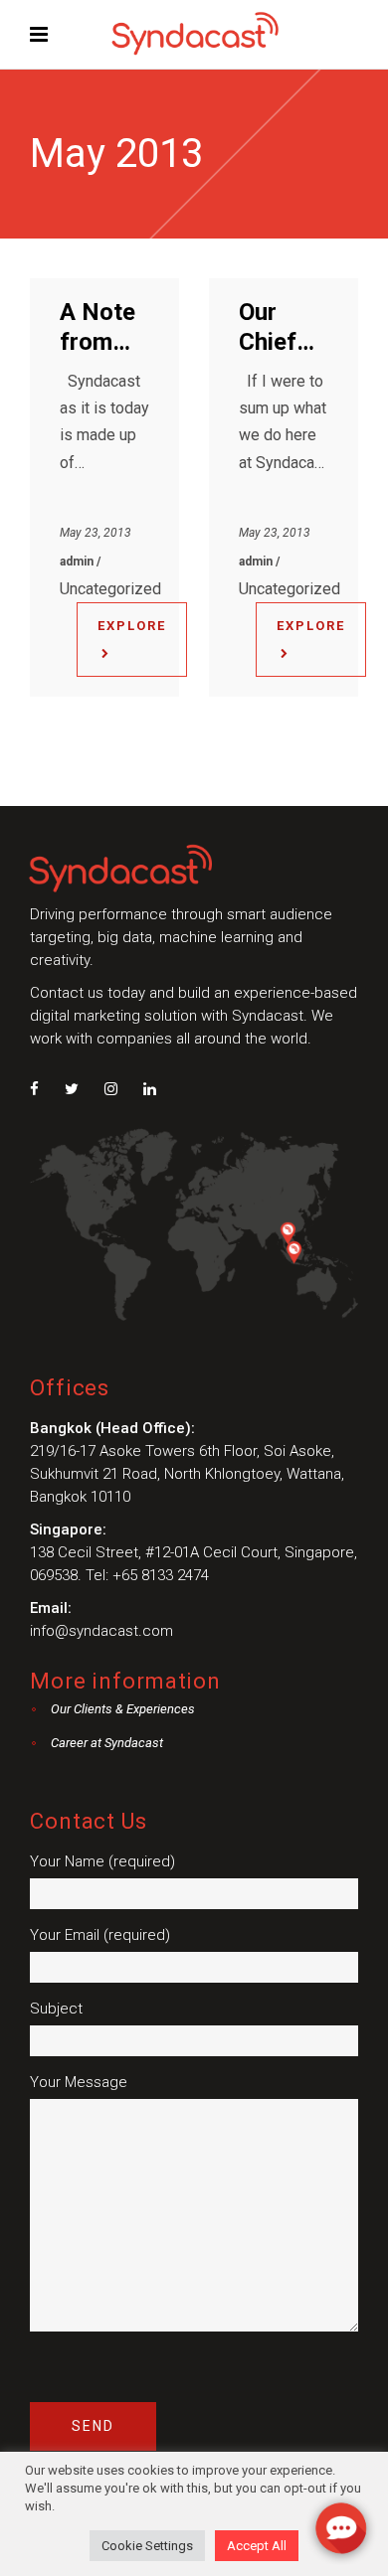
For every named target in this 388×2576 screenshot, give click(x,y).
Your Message (79, 2082)
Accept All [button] (257, 2546)
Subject (56, 2009)
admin (78, 562)
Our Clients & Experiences (123, 1709)
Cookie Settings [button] (147, 2546)
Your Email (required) (100, 1935)
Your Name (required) (102, 1861)
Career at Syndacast (107, 1743)
